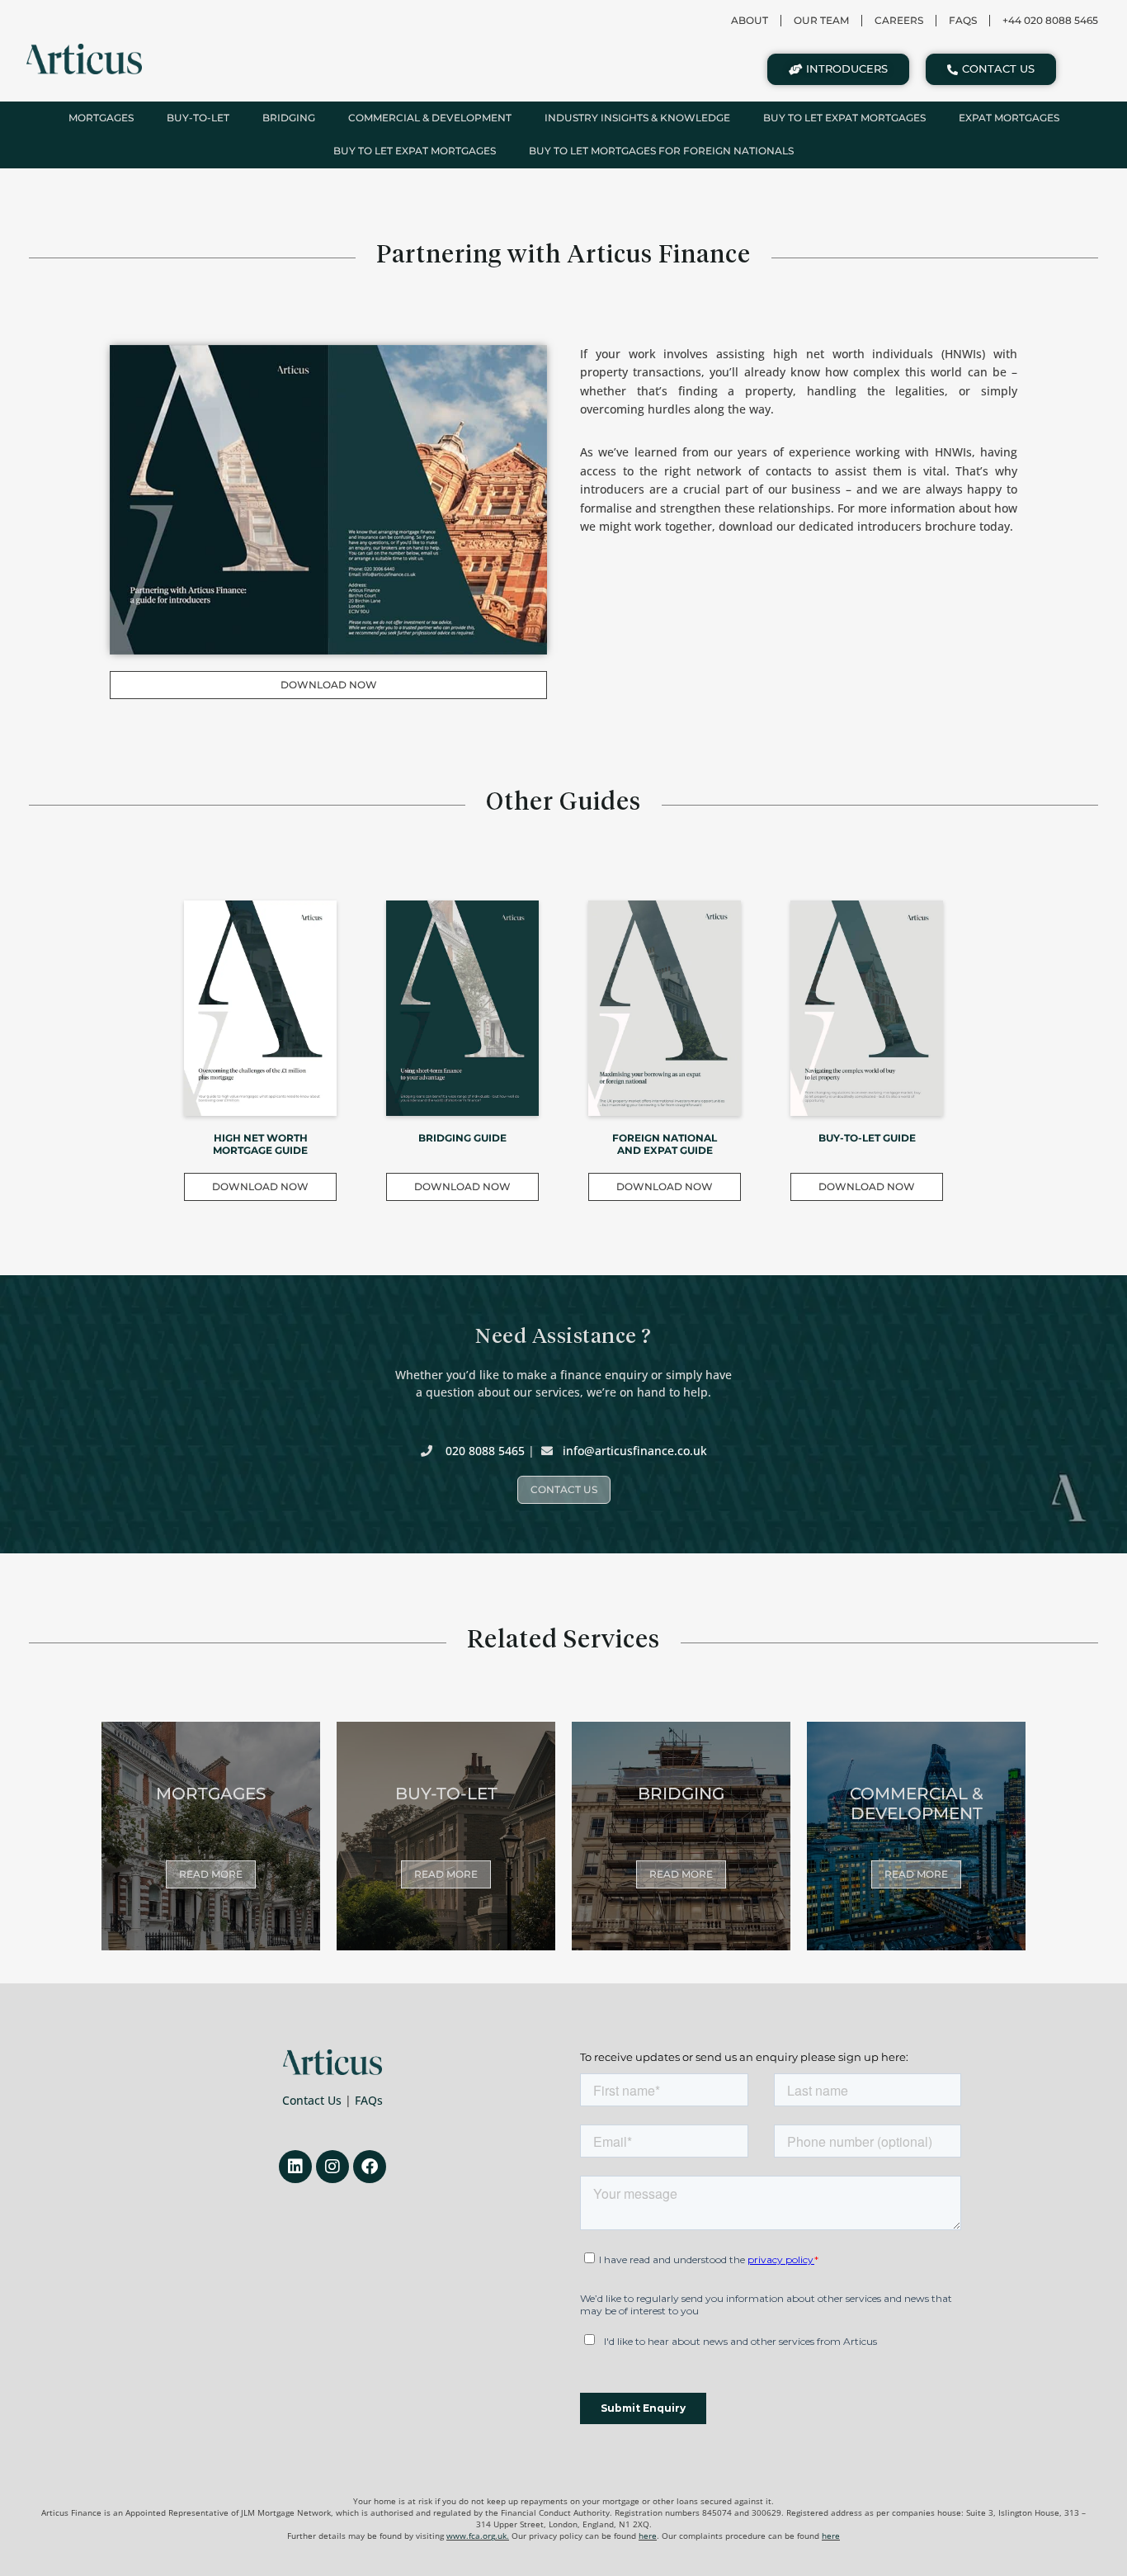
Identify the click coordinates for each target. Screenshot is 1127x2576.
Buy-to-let (446, 1794)
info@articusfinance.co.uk (635, 1451)
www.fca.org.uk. (478, 2536)
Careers (899, 20)
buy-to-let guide (867, 1138)
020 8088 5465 (485, 1451)
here (648, 2536)
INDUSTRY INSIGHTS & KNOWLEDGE (637, 118)
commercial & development (917, 1803)
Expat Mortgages (1009, 118)
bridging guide (462, 1138)
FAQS (963, 20)
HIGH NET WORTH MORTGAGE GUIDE (260, 1144)
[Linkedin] (295, 2167)
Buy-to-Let (198, 118)
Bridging (289, 118)
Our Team (821, 20)
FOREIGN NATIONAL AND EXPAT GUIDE (665, 1144)
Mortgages (101, 118)
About (750, 20)
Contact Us (312, 2100)
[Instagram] (332, 2167)
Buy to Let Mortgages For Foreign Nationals (661, 151)
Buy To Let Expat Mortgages (844, 118)
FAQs (369, 2100)
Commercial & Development (430, 118)
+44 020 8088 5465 (1050, 20)
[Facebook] (370, 2167)
